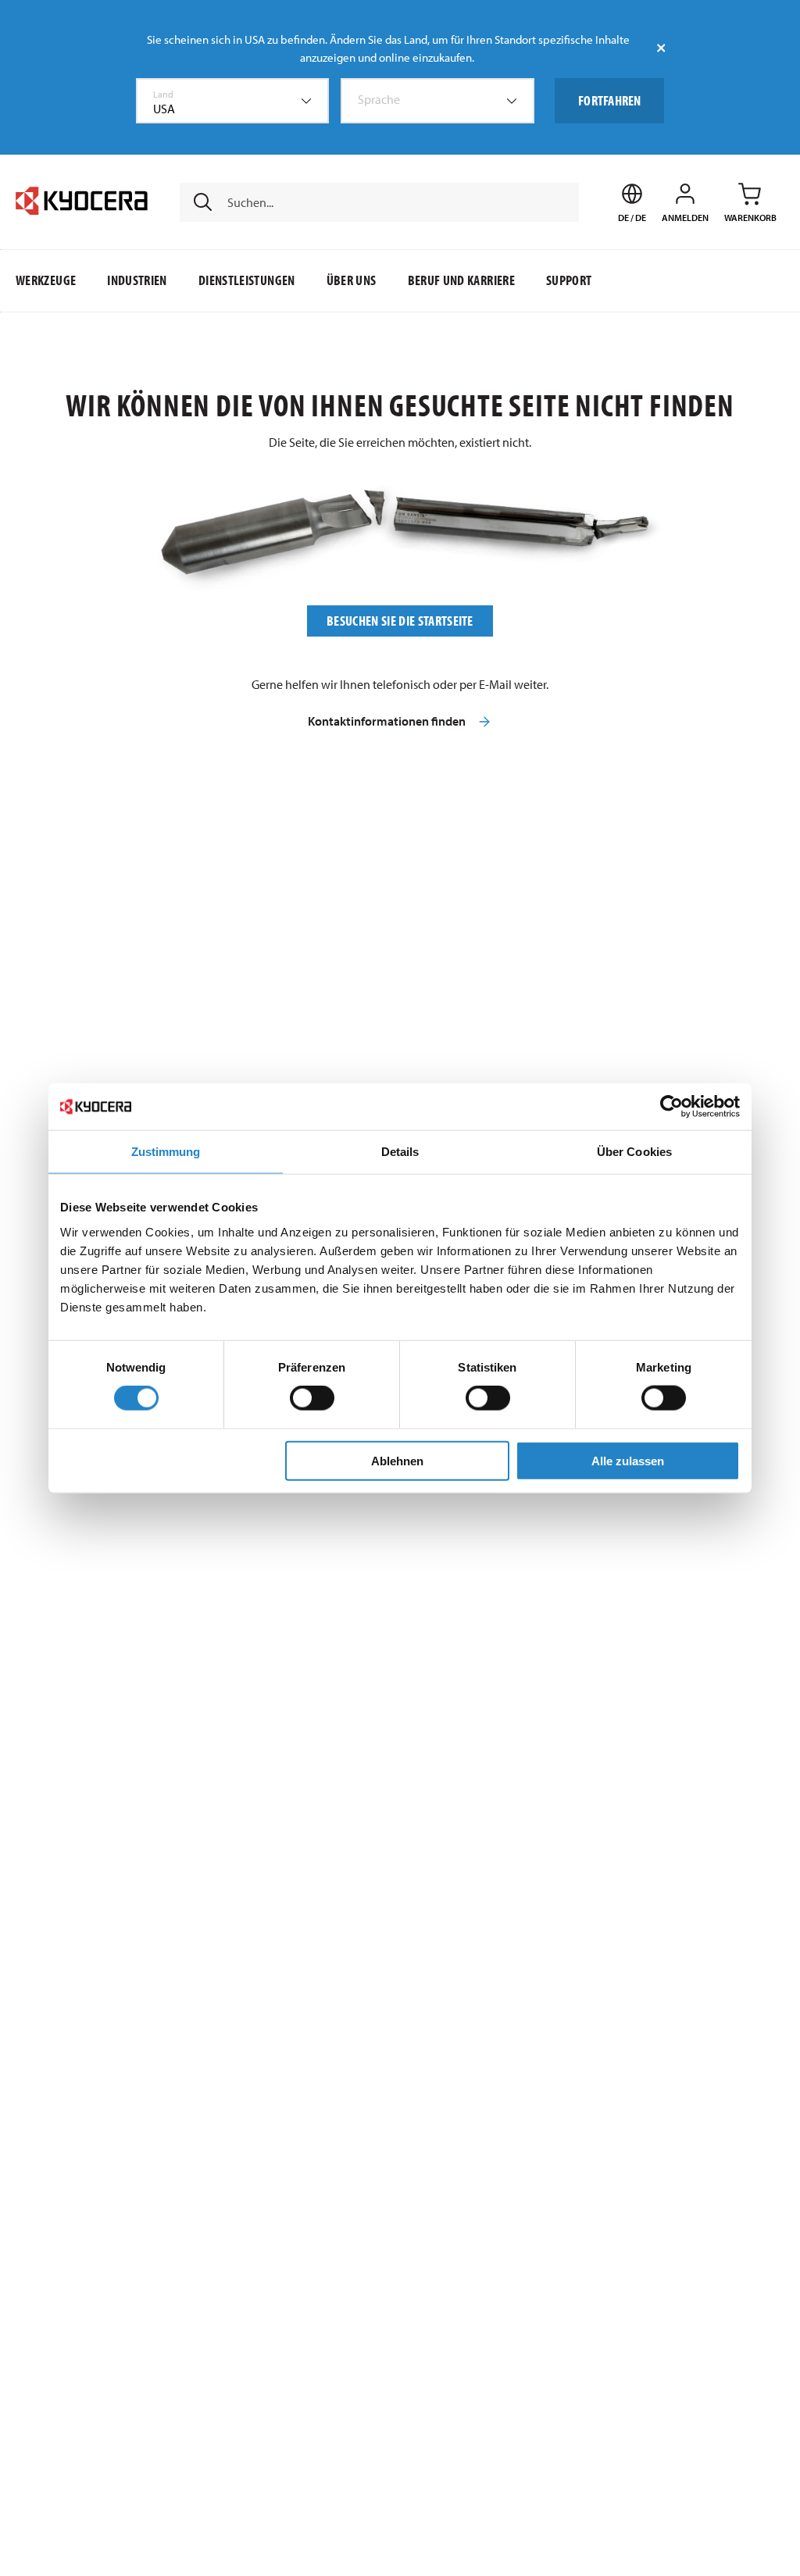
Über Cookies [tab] (634, 1152)
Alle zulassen (628, 1460)
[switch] (312, 1398)
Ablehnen (397, 1460)
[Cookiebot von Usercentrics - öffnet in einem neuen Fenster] (671, 1107)
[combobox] (233, 101)
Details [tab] (400, 1152)
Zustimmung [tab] (166, 1152)
